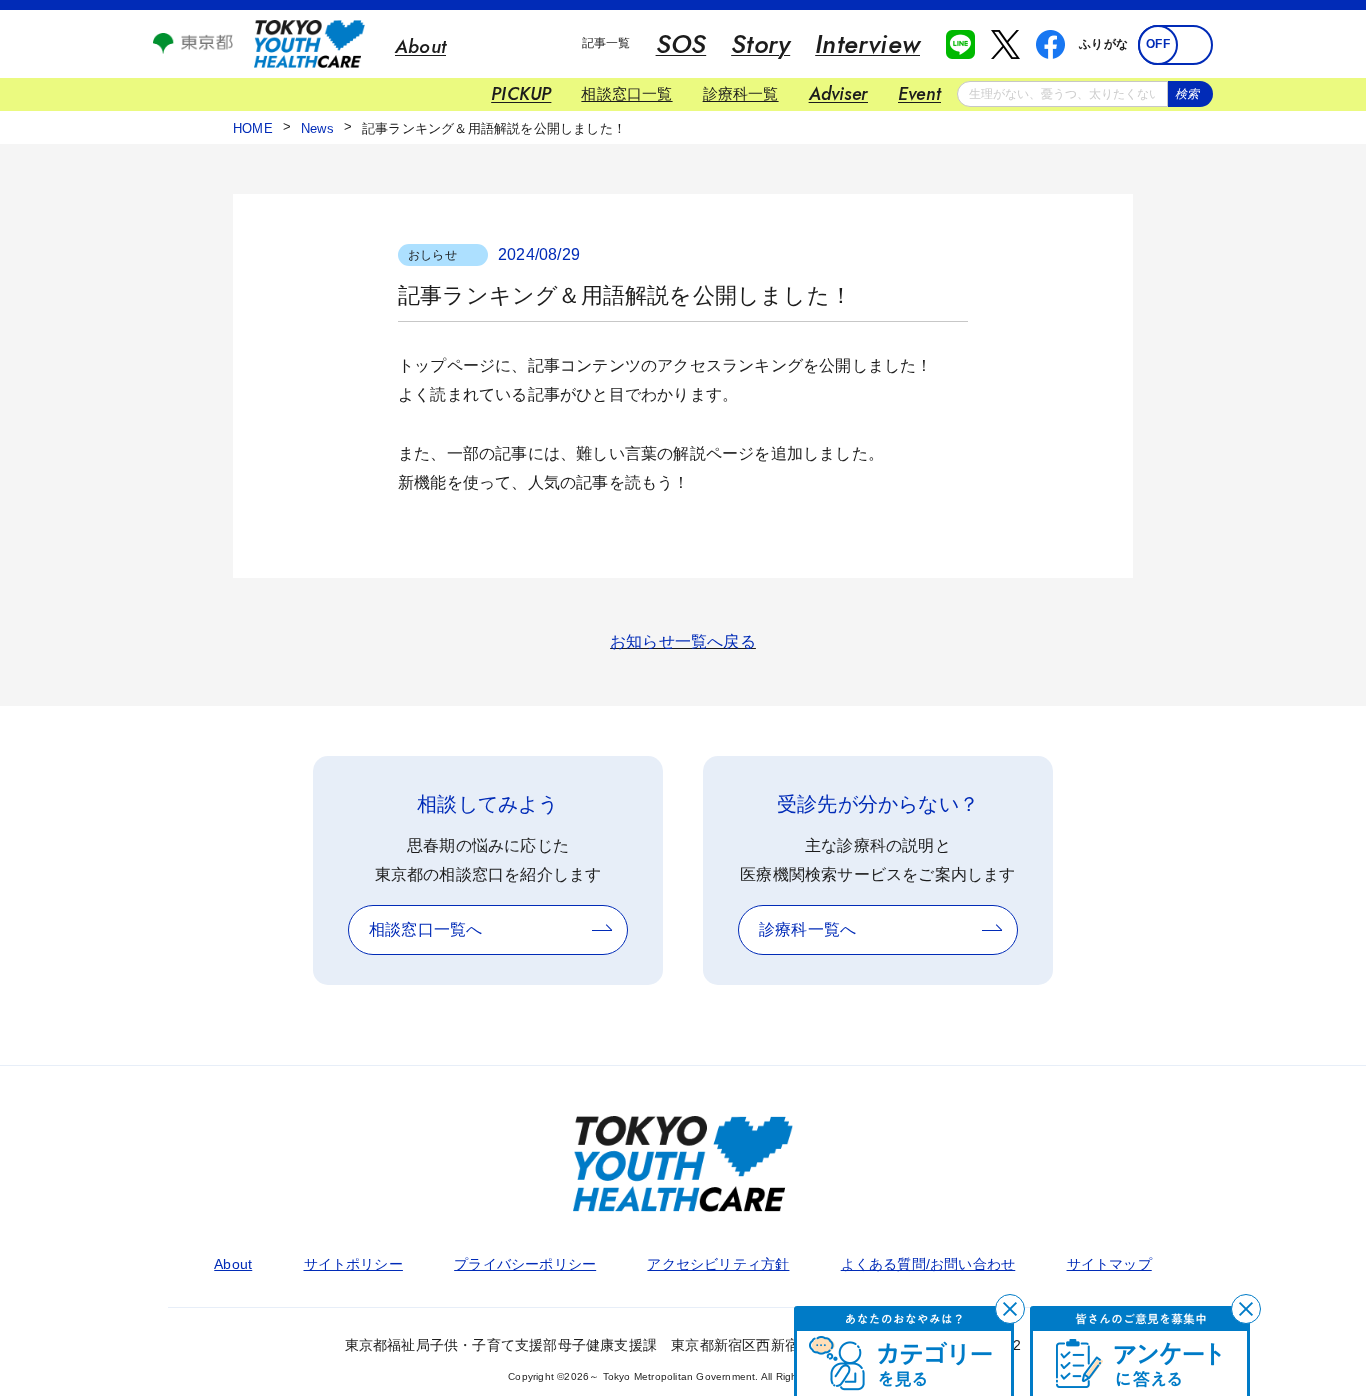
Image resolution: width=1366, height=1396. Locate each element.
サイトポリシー (353, 1264)
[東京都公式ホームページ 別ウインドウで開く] (193, 48)
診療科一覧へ (807, 929)
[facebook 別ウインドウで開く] (1050, 44)
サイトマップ (1109, 1264)
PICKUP (521, 94)
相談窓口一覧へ (425, 929)
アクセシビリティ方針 (718, 1264)
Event (919, 94)
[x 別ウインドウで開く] (1005, 44)
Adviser (838, 94)
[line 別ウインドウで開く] (960, 44)
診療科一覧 (741, 93)
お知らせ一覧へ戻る (683, 641)
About (233, 1264)
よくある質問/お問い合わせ (928, 1264)
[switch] (1175, 45)
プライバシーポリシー (525, 1264)
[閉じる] (1010, 1309)
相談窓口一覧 (626, 93)
